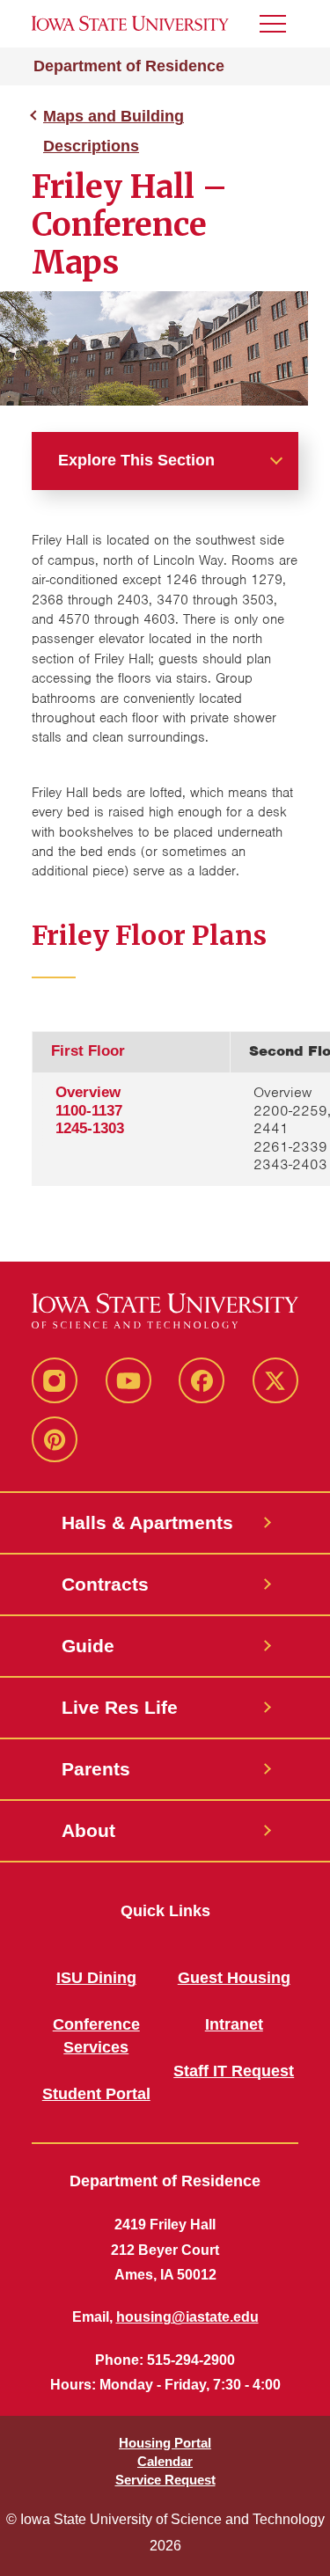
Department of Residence (129, 66)
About (88, 1830)
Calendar (165, 2461)
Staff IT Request (234, 2071)
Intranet (234, 2024)
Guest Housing (234, 1978)
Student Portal (96, 2094)
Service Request (165, 2480)
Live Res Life (120, 1707)
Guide (88, 1646)
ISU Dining (96, 1978)
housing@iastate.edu (187, 2317)
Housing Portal (165, 2443)
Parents (96, 1769)
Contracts (105, 1584)
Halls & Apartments (147, 1522)
